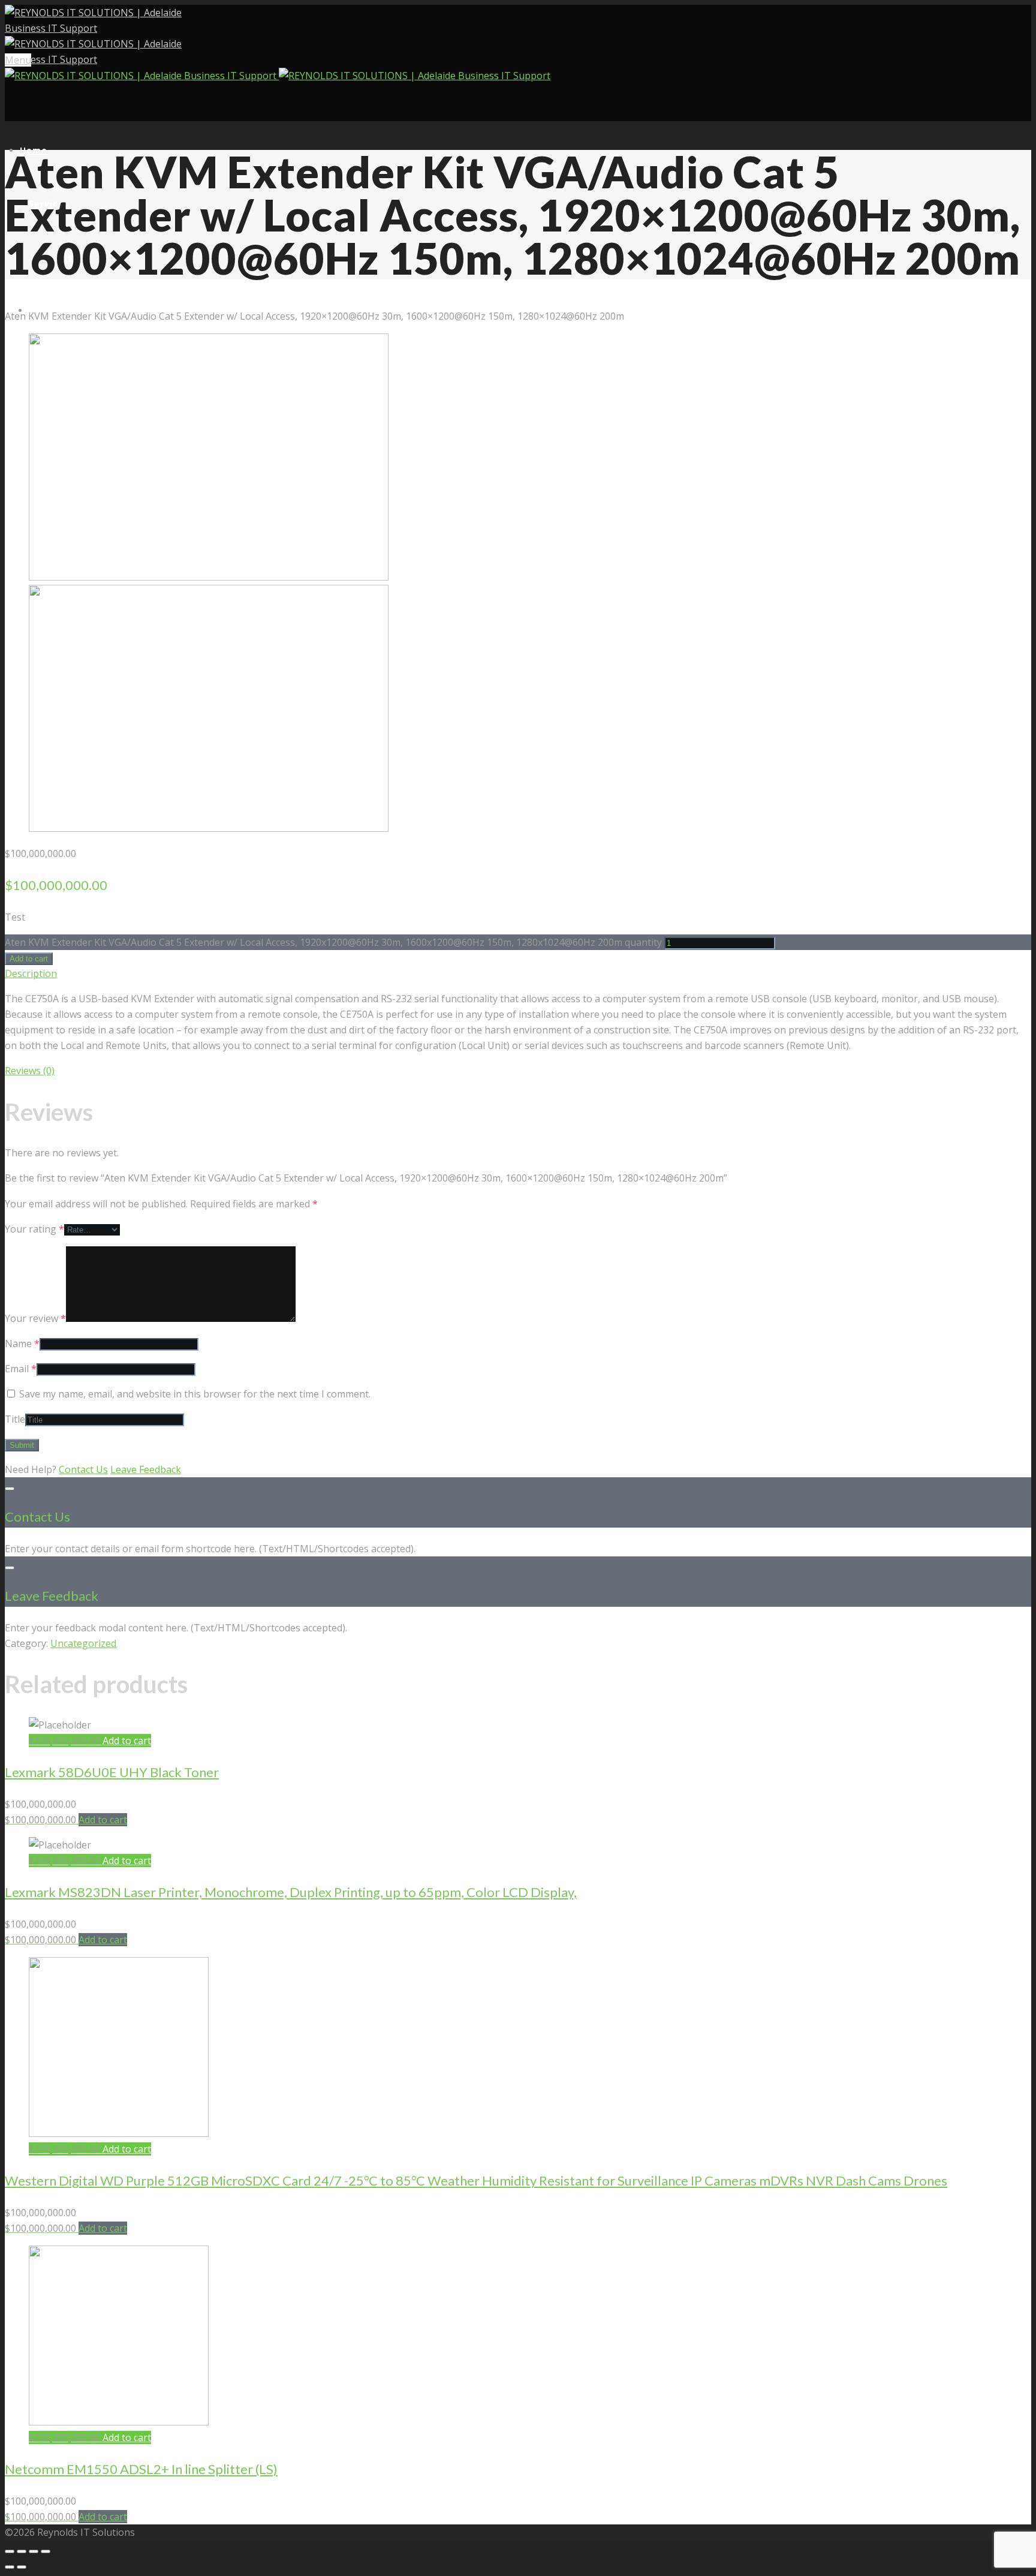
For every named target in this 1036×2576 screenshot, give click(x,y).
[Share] (22, 2551)
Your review (35, 1318)
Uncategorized (83, 1643)
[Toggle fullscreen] (34, 2551)
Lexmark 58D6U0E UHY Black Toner (112, 1772)
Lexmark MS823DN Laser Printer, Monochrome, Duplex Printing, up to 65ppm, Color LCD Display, (291, 1892)
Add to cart (29, 959)
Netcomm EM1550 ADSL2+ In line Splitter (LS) (141, 2469)
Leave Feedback (146, 1469)
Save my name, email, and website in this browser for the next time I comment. (195, 1394)
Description (31, 973)
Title (15, 1419)
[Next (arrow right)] (22, 2567)
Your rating (34, 1229)
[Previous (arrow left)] (10, 2567)
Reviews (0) (30, 1071)
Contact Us (83, 1469)
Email (21, 1369)
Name (22, 1343)
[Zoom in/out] (46, 2551)
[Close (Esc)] (10, 2551)
